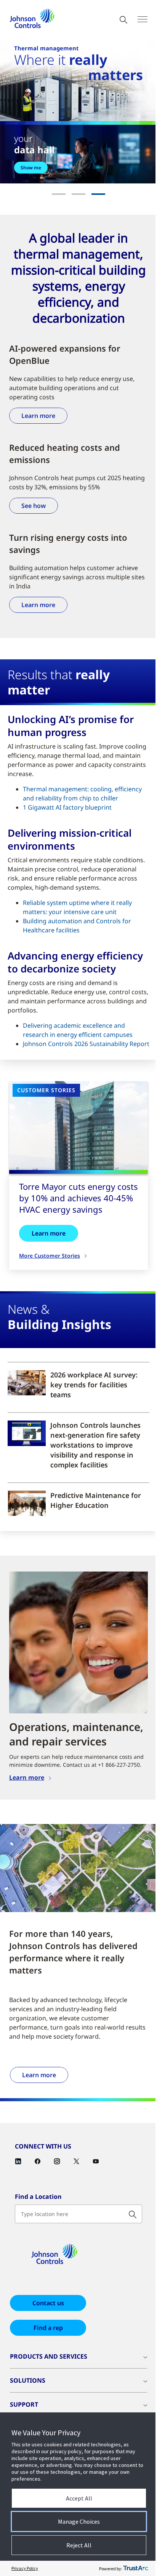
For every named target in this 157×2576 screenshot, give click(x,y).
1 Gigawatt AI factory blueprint (67, 807)
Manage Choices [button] (79, 2521)
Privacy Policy (25, 2568)
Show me (31, 168)
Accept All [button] (79, 2498)
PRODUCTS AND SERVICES (49, 2356)
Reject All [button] (79, 2545)
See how (34, 506)
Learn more (38, 416)
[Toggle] (143, 19)
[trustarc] (136, 2568)
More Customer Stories (50, 1256)
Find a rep (48, 2328)
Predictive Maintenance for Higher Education (96, 1500)
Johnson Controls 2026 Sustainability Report (86, 1044)
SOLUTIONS (28, 2380)
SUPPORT (24, 2404)
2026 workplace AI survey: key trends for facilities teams (94, 1385)
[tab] (59, 194)
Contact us (48, 2303)
